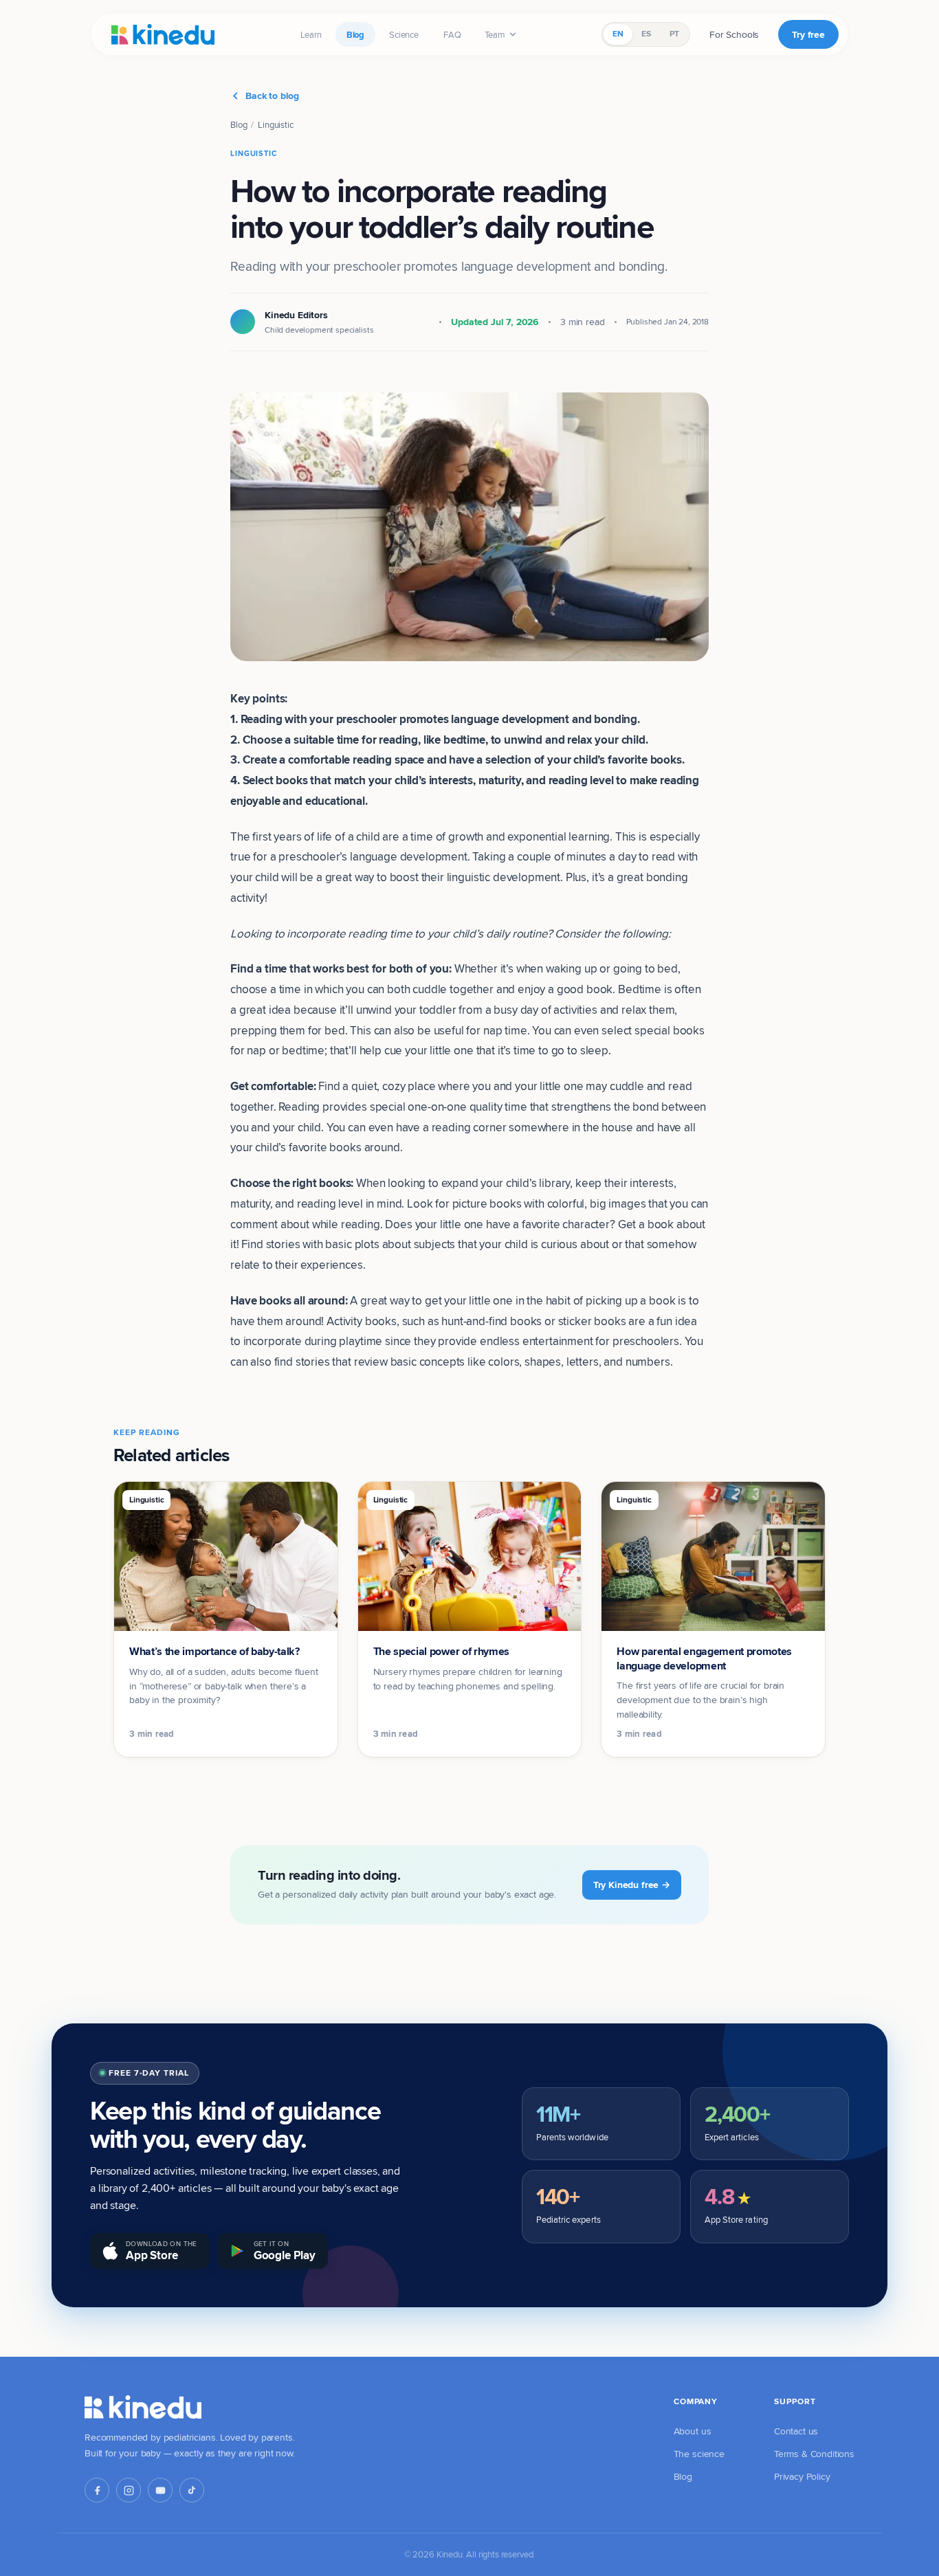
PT (674, 34)
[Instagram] (129, 2490)
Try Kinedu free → (632, 1885)
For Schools (734, 34)
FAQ (452, 34)
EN (618, 34)
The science (699, 2454)
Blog (355, 34)
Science (404, 34)
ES (646, 34)
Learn (311, 34)
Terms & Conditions (814, 2454)
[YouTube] (160, 2490)
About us (693, 2431)
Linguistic (275, 124)
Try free (808, 34)
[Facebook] (97, 2490)
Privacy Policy (802, 2476)
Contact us (796, 2431)
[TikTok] (192, 2490)
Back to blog (272, 96)
